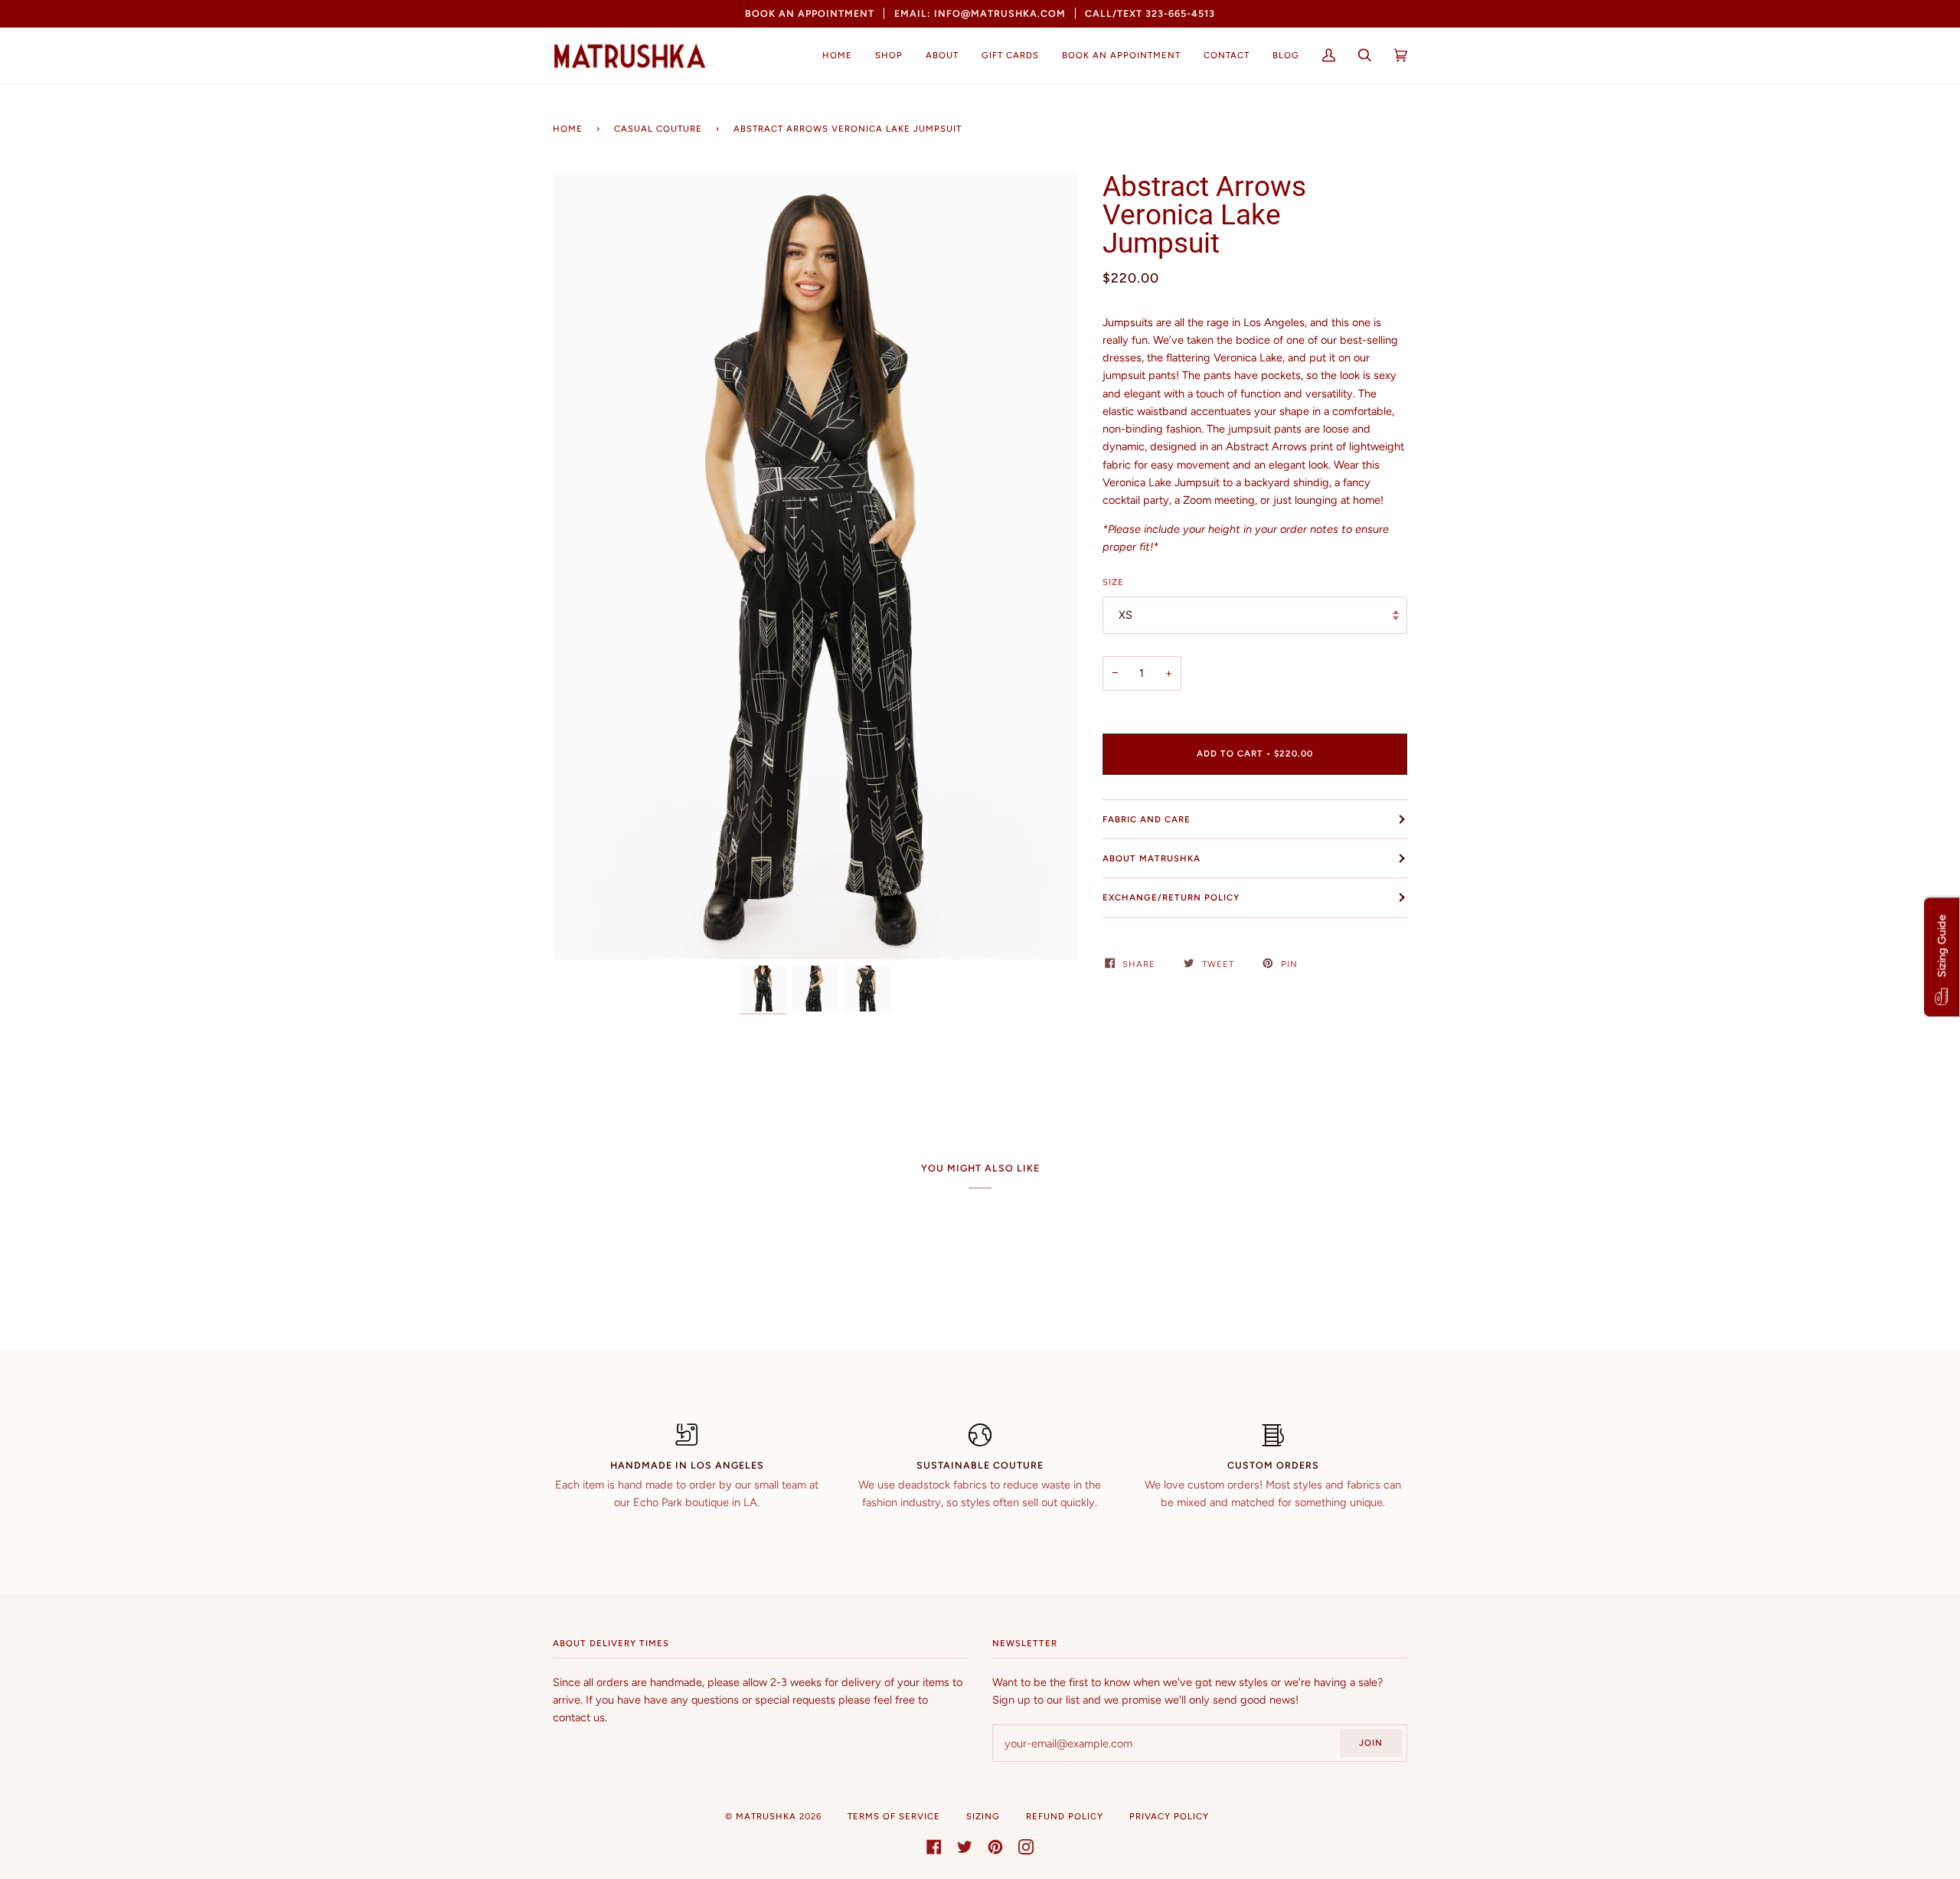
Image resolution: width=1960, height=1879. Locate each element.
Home (568, 129)
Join (1371, 1743)
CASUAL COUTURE (658, 129)
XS (1125, 615)
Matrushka (766, 1816)
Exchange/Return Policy (1171, 897)
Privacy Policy (1169, 1816)
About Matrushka (1151, 858)
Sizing (983, 1816)
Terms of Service (894, 1816)
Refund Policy (1065, 1816)
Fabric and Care (1147, 819)
